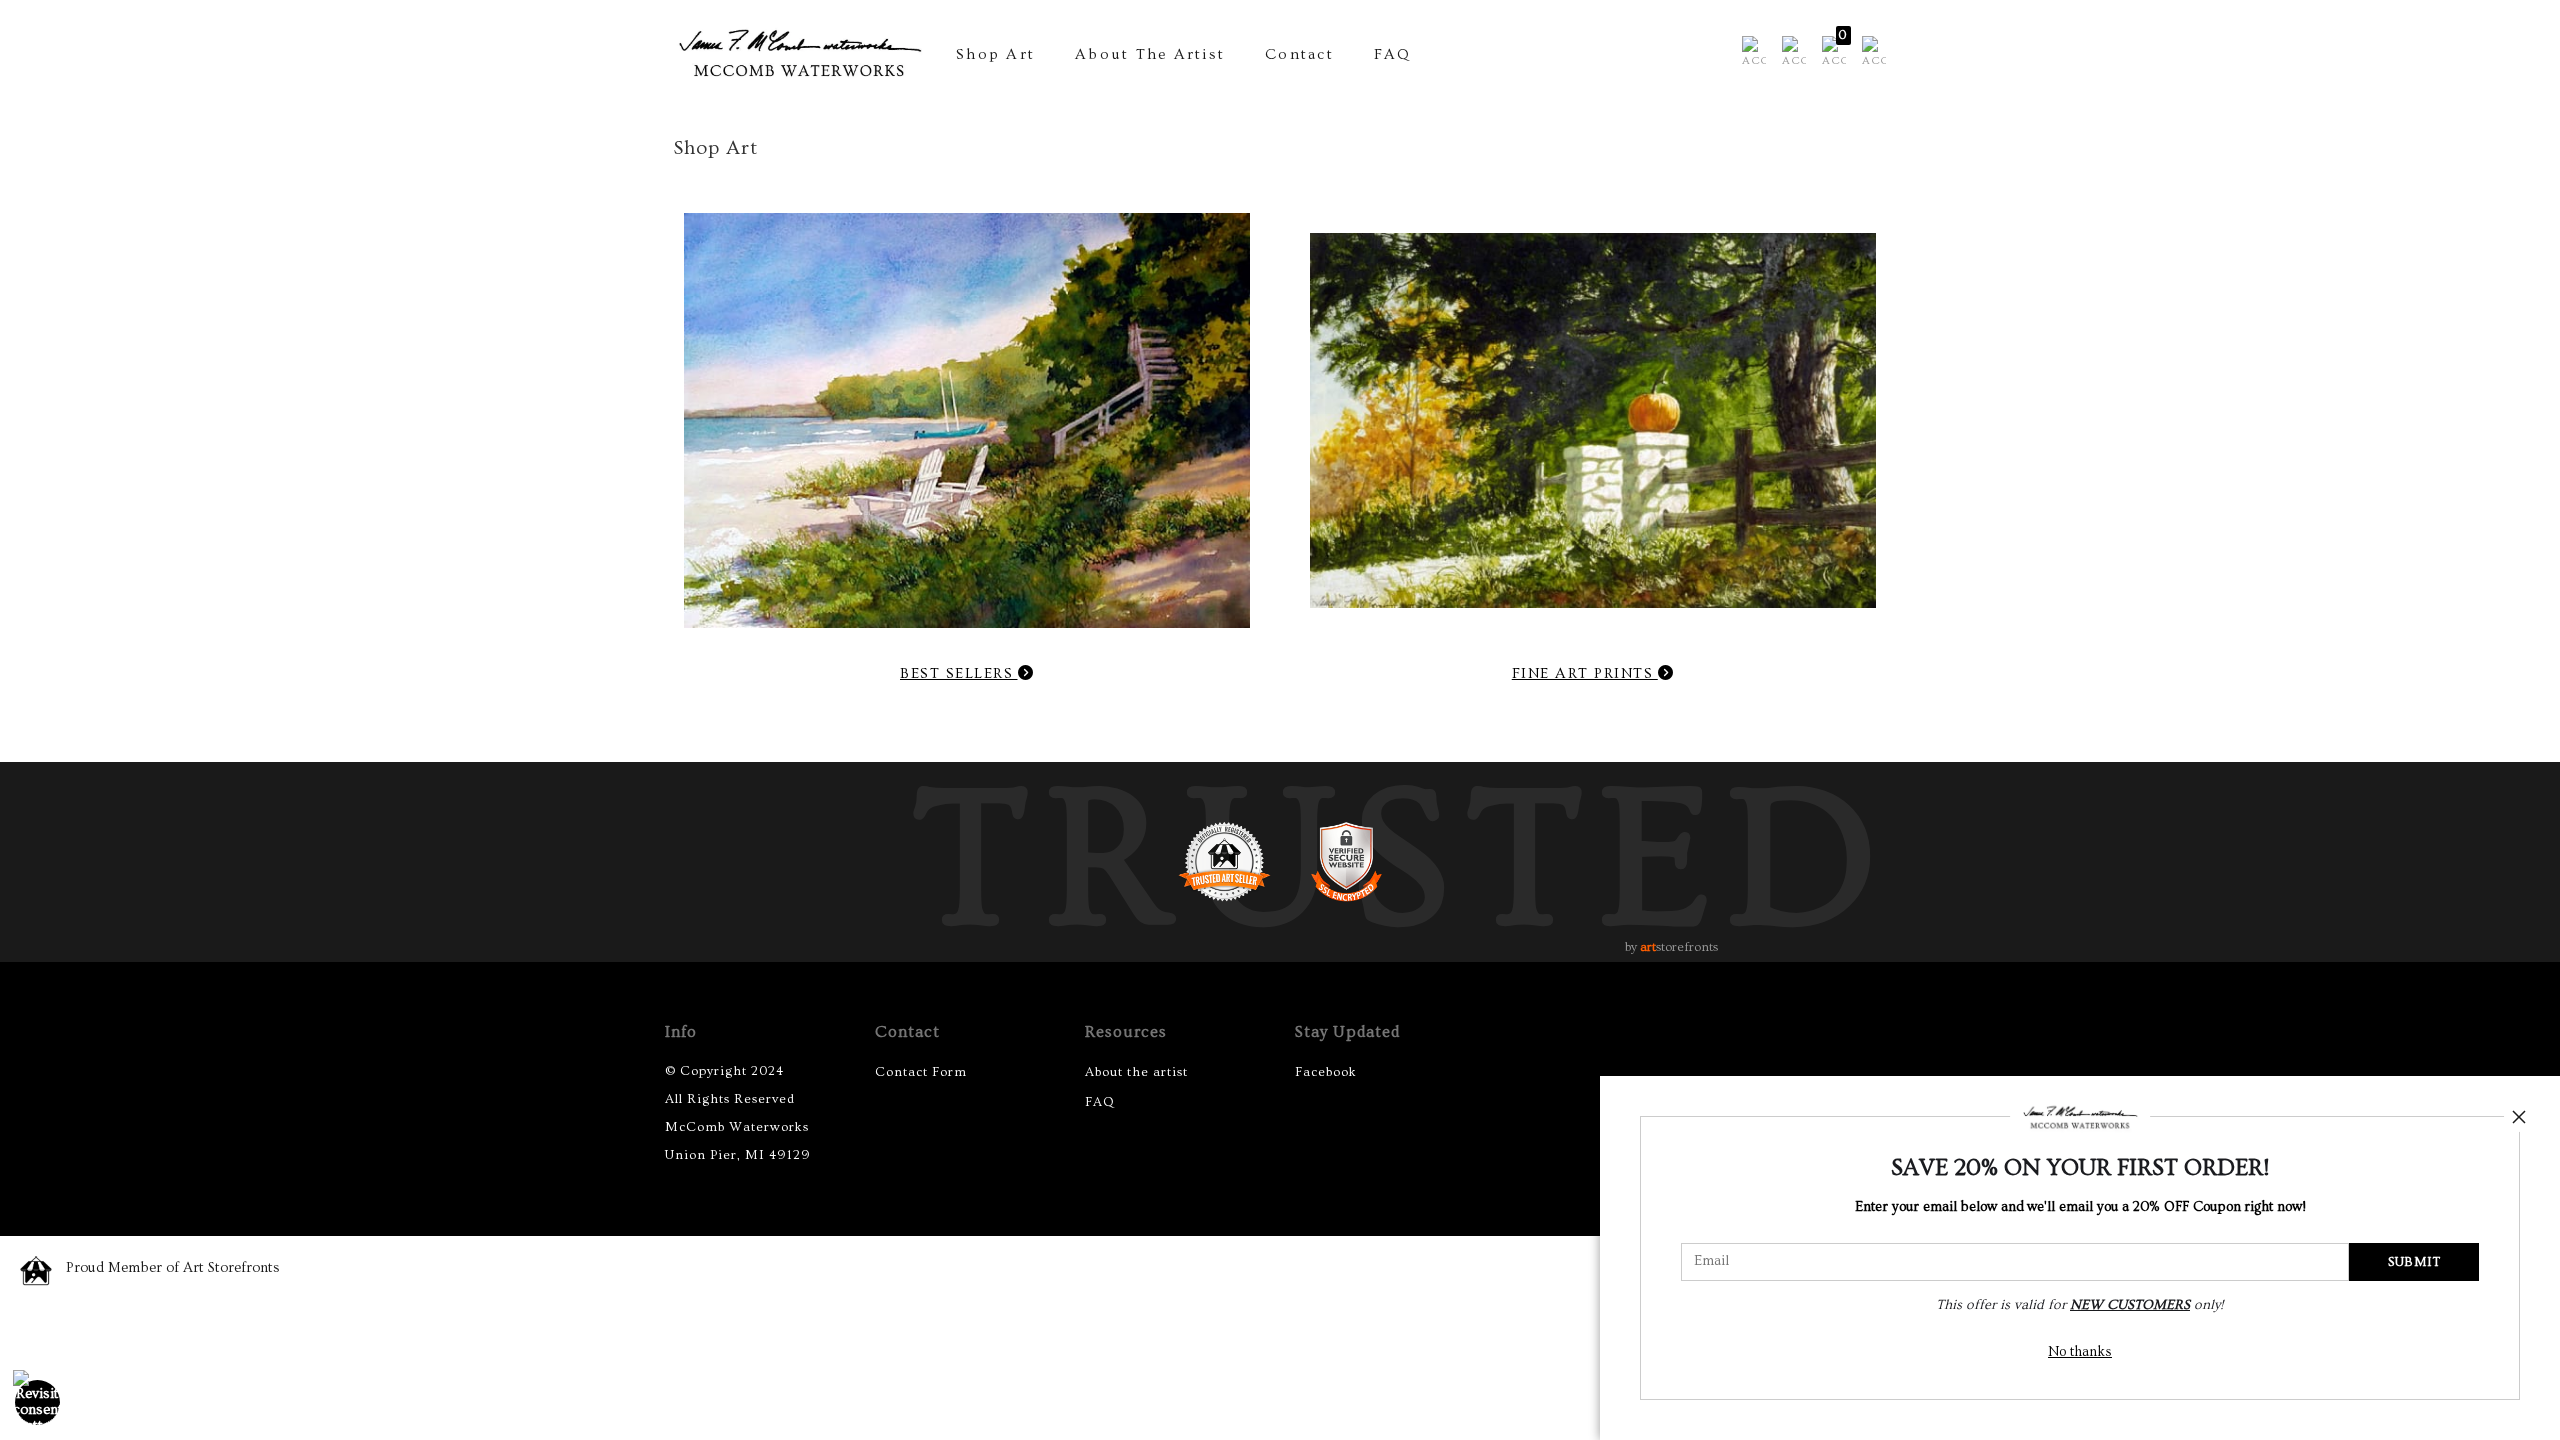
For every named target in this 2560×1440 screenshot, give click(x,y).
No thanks (2080, 1352)
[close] (2519, 1117)
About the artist (1136, 1072)
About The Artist (1150, 54)
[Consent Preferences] (38, 1402)
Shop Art (995, 54)
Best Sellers (959, 673)
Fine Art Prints (1585, 673)
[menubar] (1810, 53)
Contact (1299, 54)
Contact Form (921, 1072)
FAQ (1393, 54)
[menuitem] (1754, 53)
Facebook (1326, 1072)
